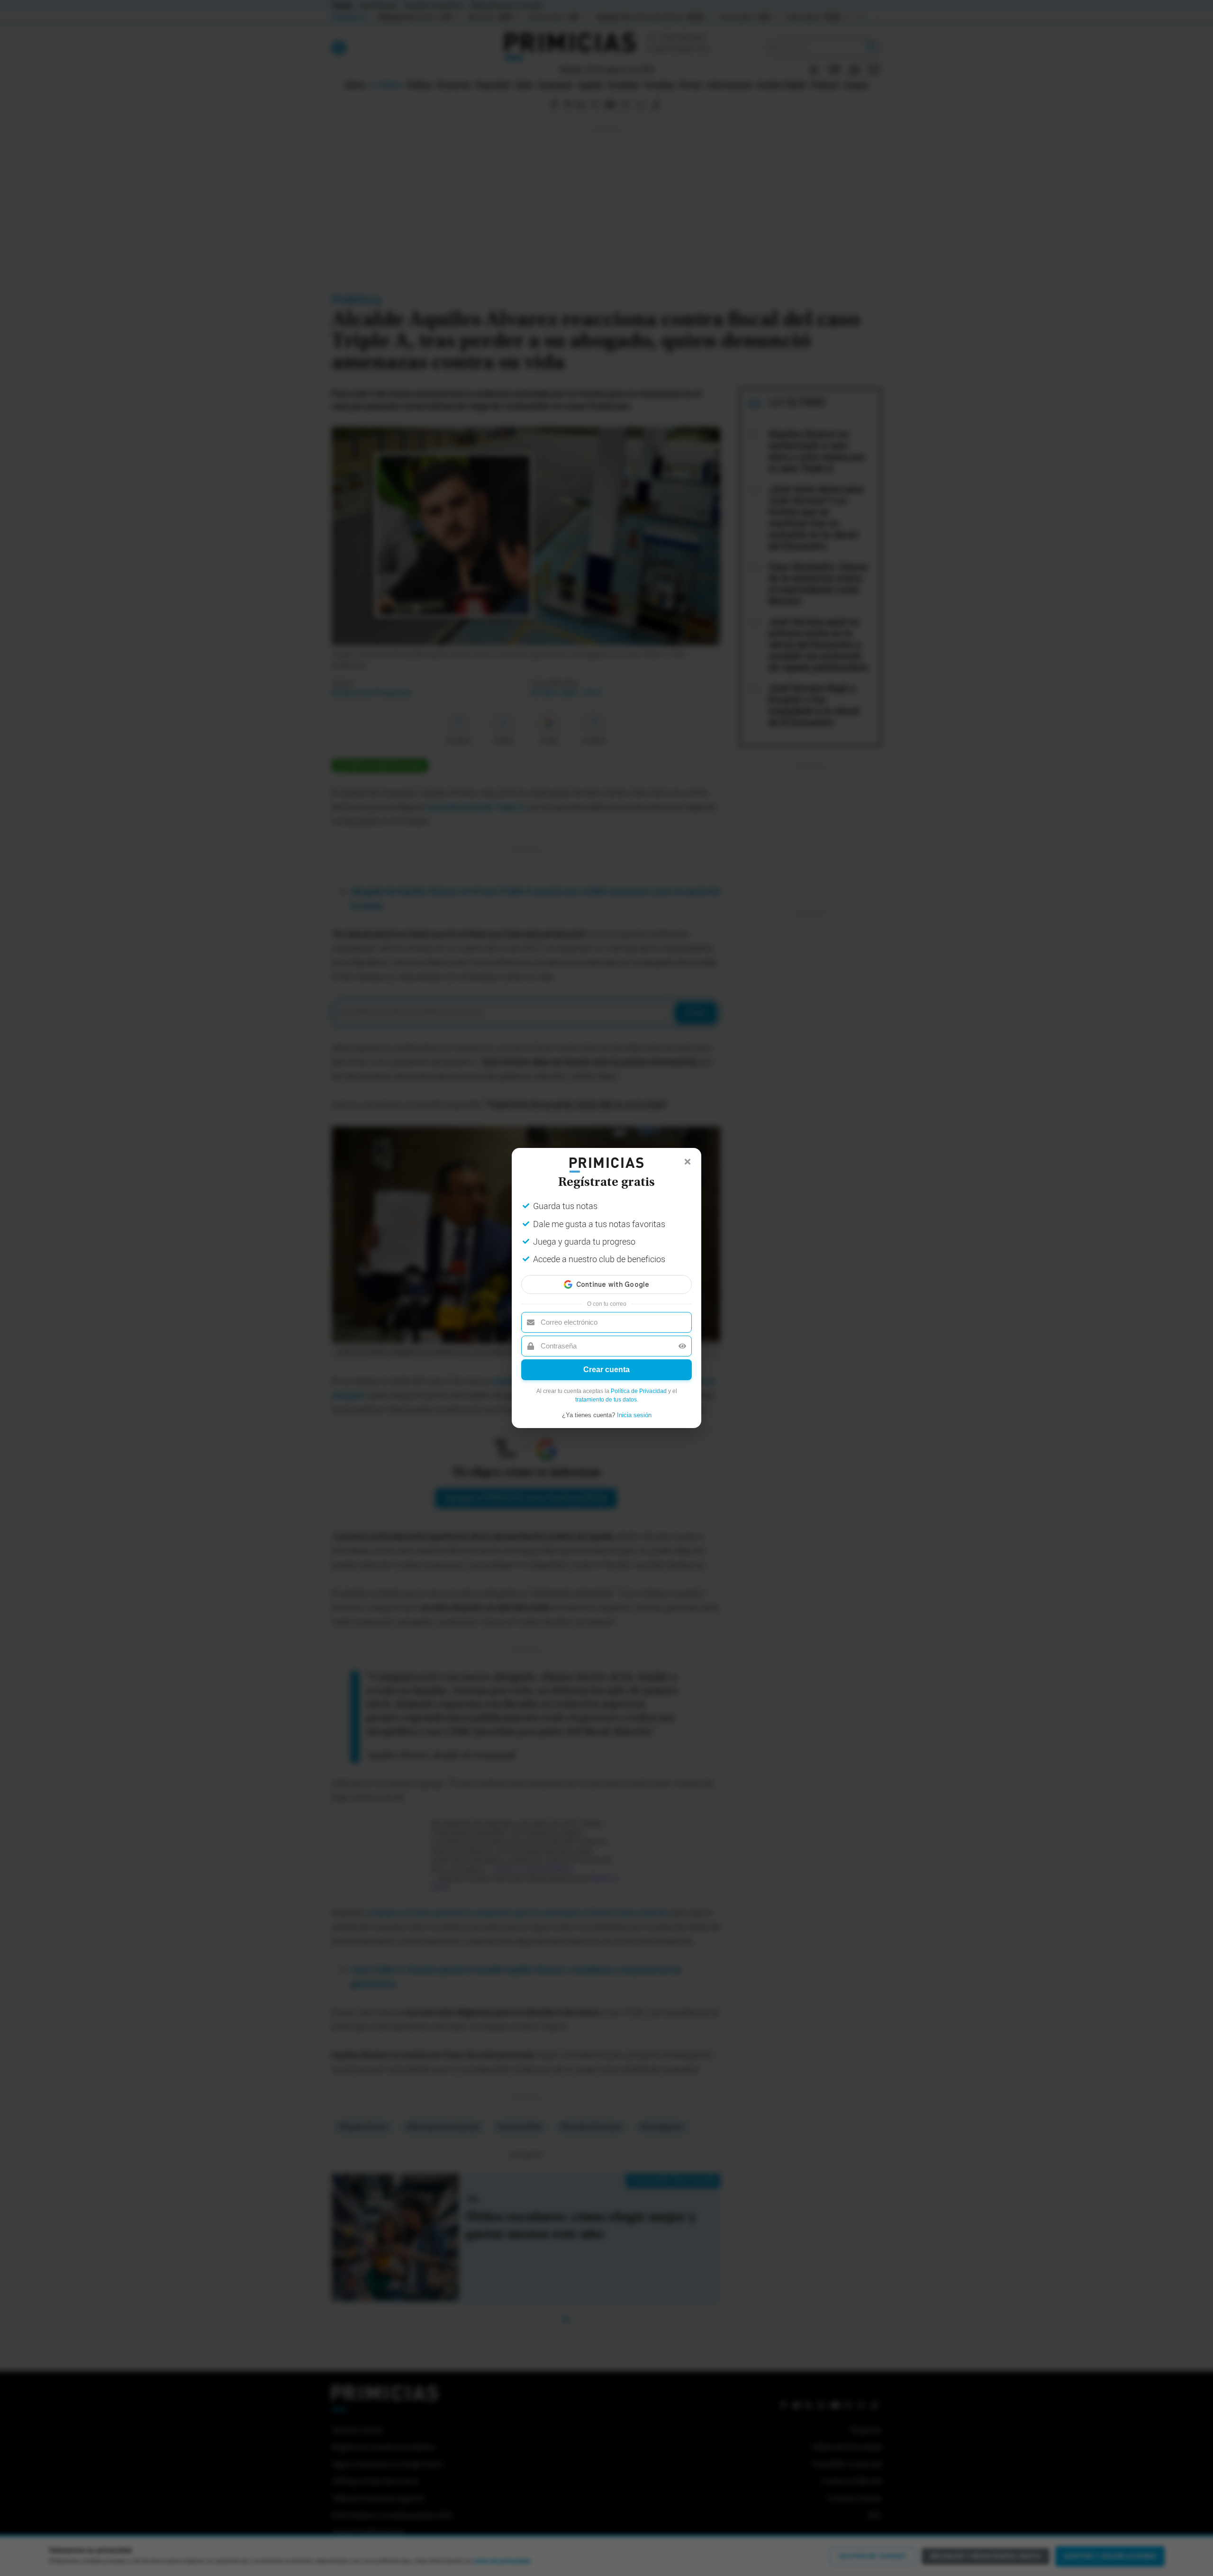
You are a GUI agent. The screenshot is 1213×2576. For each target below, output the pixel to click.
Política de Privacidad (639, 1391)
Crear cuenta (606, 1370)
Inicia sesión (634, 1415)
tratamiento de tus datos (606, 1400)
